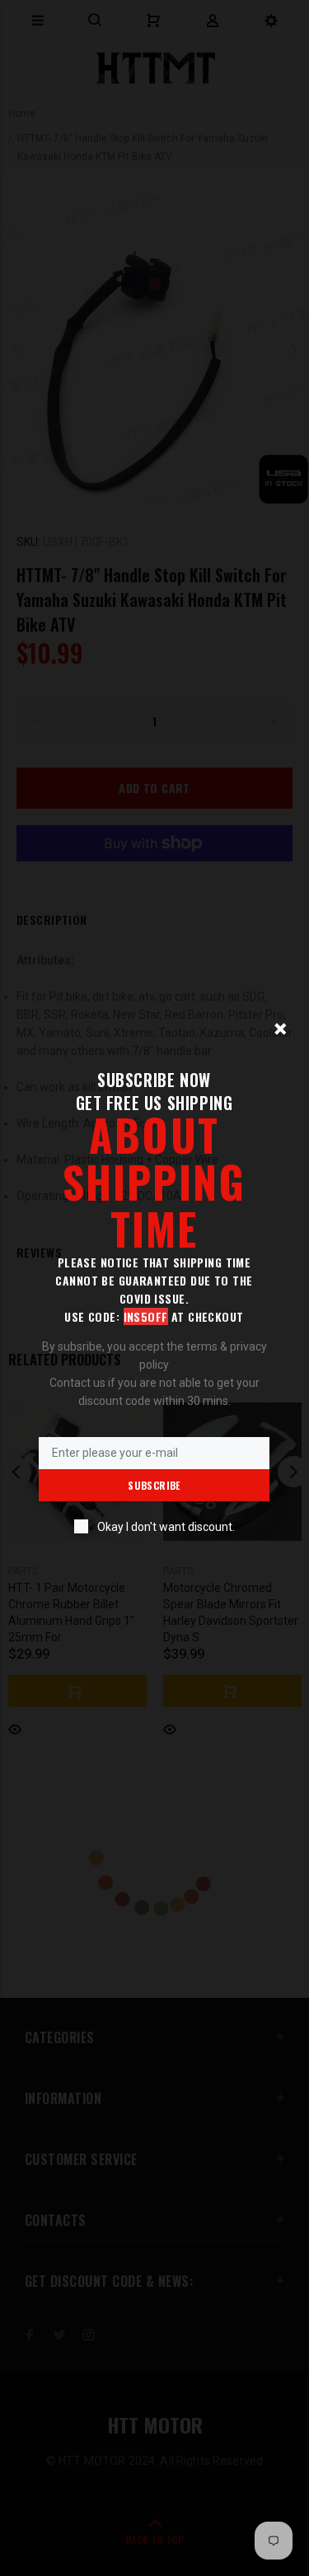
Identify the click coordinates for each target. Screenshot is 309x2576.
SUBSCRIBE (154, 1485)
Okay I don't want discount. (166, 1527)
